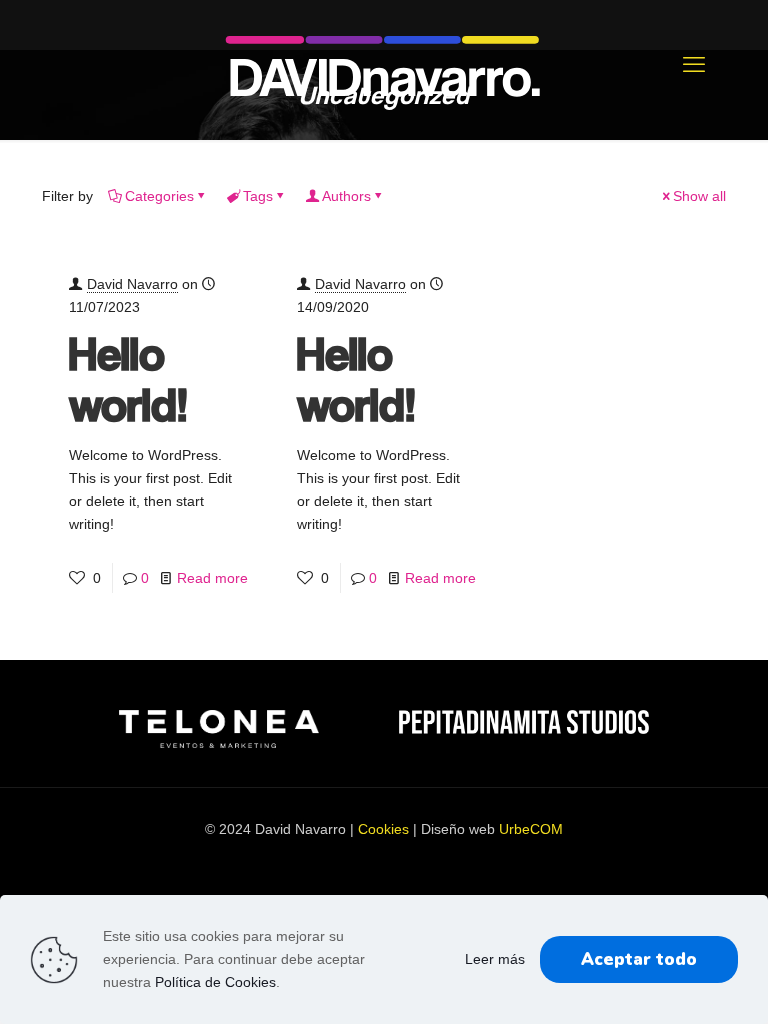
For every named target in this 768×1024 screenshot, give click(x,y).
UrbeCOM (531, 829)
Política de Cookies (215, 982)
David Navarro (132, 284)
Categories (159, 196)
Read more (212, 578)
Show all (699, 196)
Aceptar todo (639, 959)
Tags (258, 196)
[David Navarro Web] (384, 65)
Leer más (495, 959)
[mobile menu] (694, 65)
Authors (346, 196)
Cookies (383, 829)
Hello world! (128, 378)
